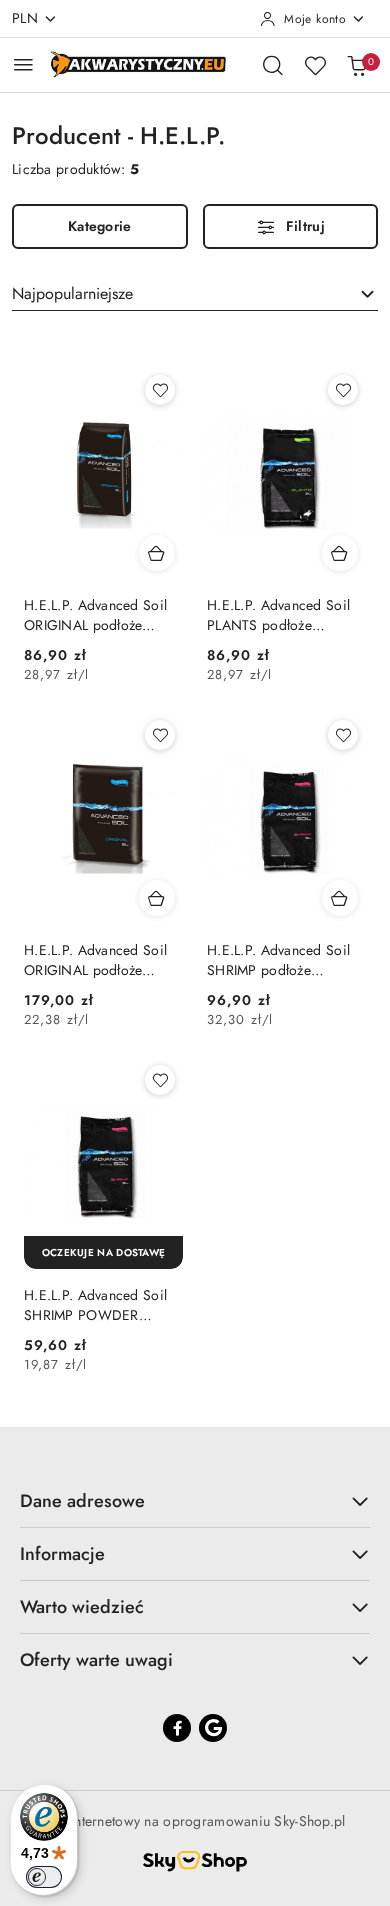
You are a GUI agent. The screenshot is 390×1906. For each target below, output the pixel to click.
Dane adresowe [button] (82, 1501)
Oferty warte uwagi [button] (96, 1660)
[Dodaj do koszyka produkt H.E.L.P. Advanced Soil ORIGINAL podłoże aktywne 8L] (157, 898)
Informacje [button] (62, 1554)
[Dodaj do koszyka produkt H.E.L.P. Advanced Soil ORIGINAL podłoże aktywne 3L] (157, 553)
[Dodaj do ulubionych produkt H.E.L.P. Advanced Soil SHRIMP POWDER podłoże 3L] (160, 1080)
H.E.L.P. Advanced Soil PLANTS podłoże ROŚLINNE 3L (278, 615)
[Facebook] (177, 1728)
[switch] (44, 1877)
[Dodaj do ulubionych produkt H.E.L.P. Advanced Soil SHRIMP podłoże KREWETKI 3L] (343, 735)
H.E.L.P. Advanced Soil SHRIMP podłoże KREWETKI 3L (278, 960)
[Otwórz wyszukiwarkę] (273, 65)
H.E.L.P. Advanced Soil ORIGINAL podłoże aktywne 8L (95, 960)
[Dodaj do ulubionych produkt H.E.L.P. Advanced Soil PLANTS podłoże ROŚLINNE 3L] (343, 390)
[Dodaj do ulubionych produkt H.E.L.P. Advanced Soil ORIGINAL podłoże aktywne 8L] (160, 735)
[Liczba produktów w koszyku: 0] (357, 65)
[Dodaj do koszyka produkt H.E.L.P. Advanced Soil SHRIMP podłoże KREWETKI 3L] (340, 898)
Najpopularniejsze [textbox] (72, 293)
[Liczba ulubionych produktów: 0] (315, 65)
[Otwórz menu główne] (23, 64)
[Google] (213, 1728)
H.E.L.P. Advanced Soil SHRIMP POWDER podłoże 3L (95, 1305)
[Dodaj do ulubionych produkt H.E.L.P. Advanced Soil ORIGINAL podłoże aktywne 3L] (160, 390)
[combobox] (195, 294)
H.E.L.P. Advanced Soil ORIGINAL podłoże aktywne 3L (95, 615)
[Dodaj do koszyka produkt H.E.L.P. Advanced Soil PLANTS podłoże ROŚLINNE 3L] (340, 553)
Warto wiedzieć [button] (82, 1607)
